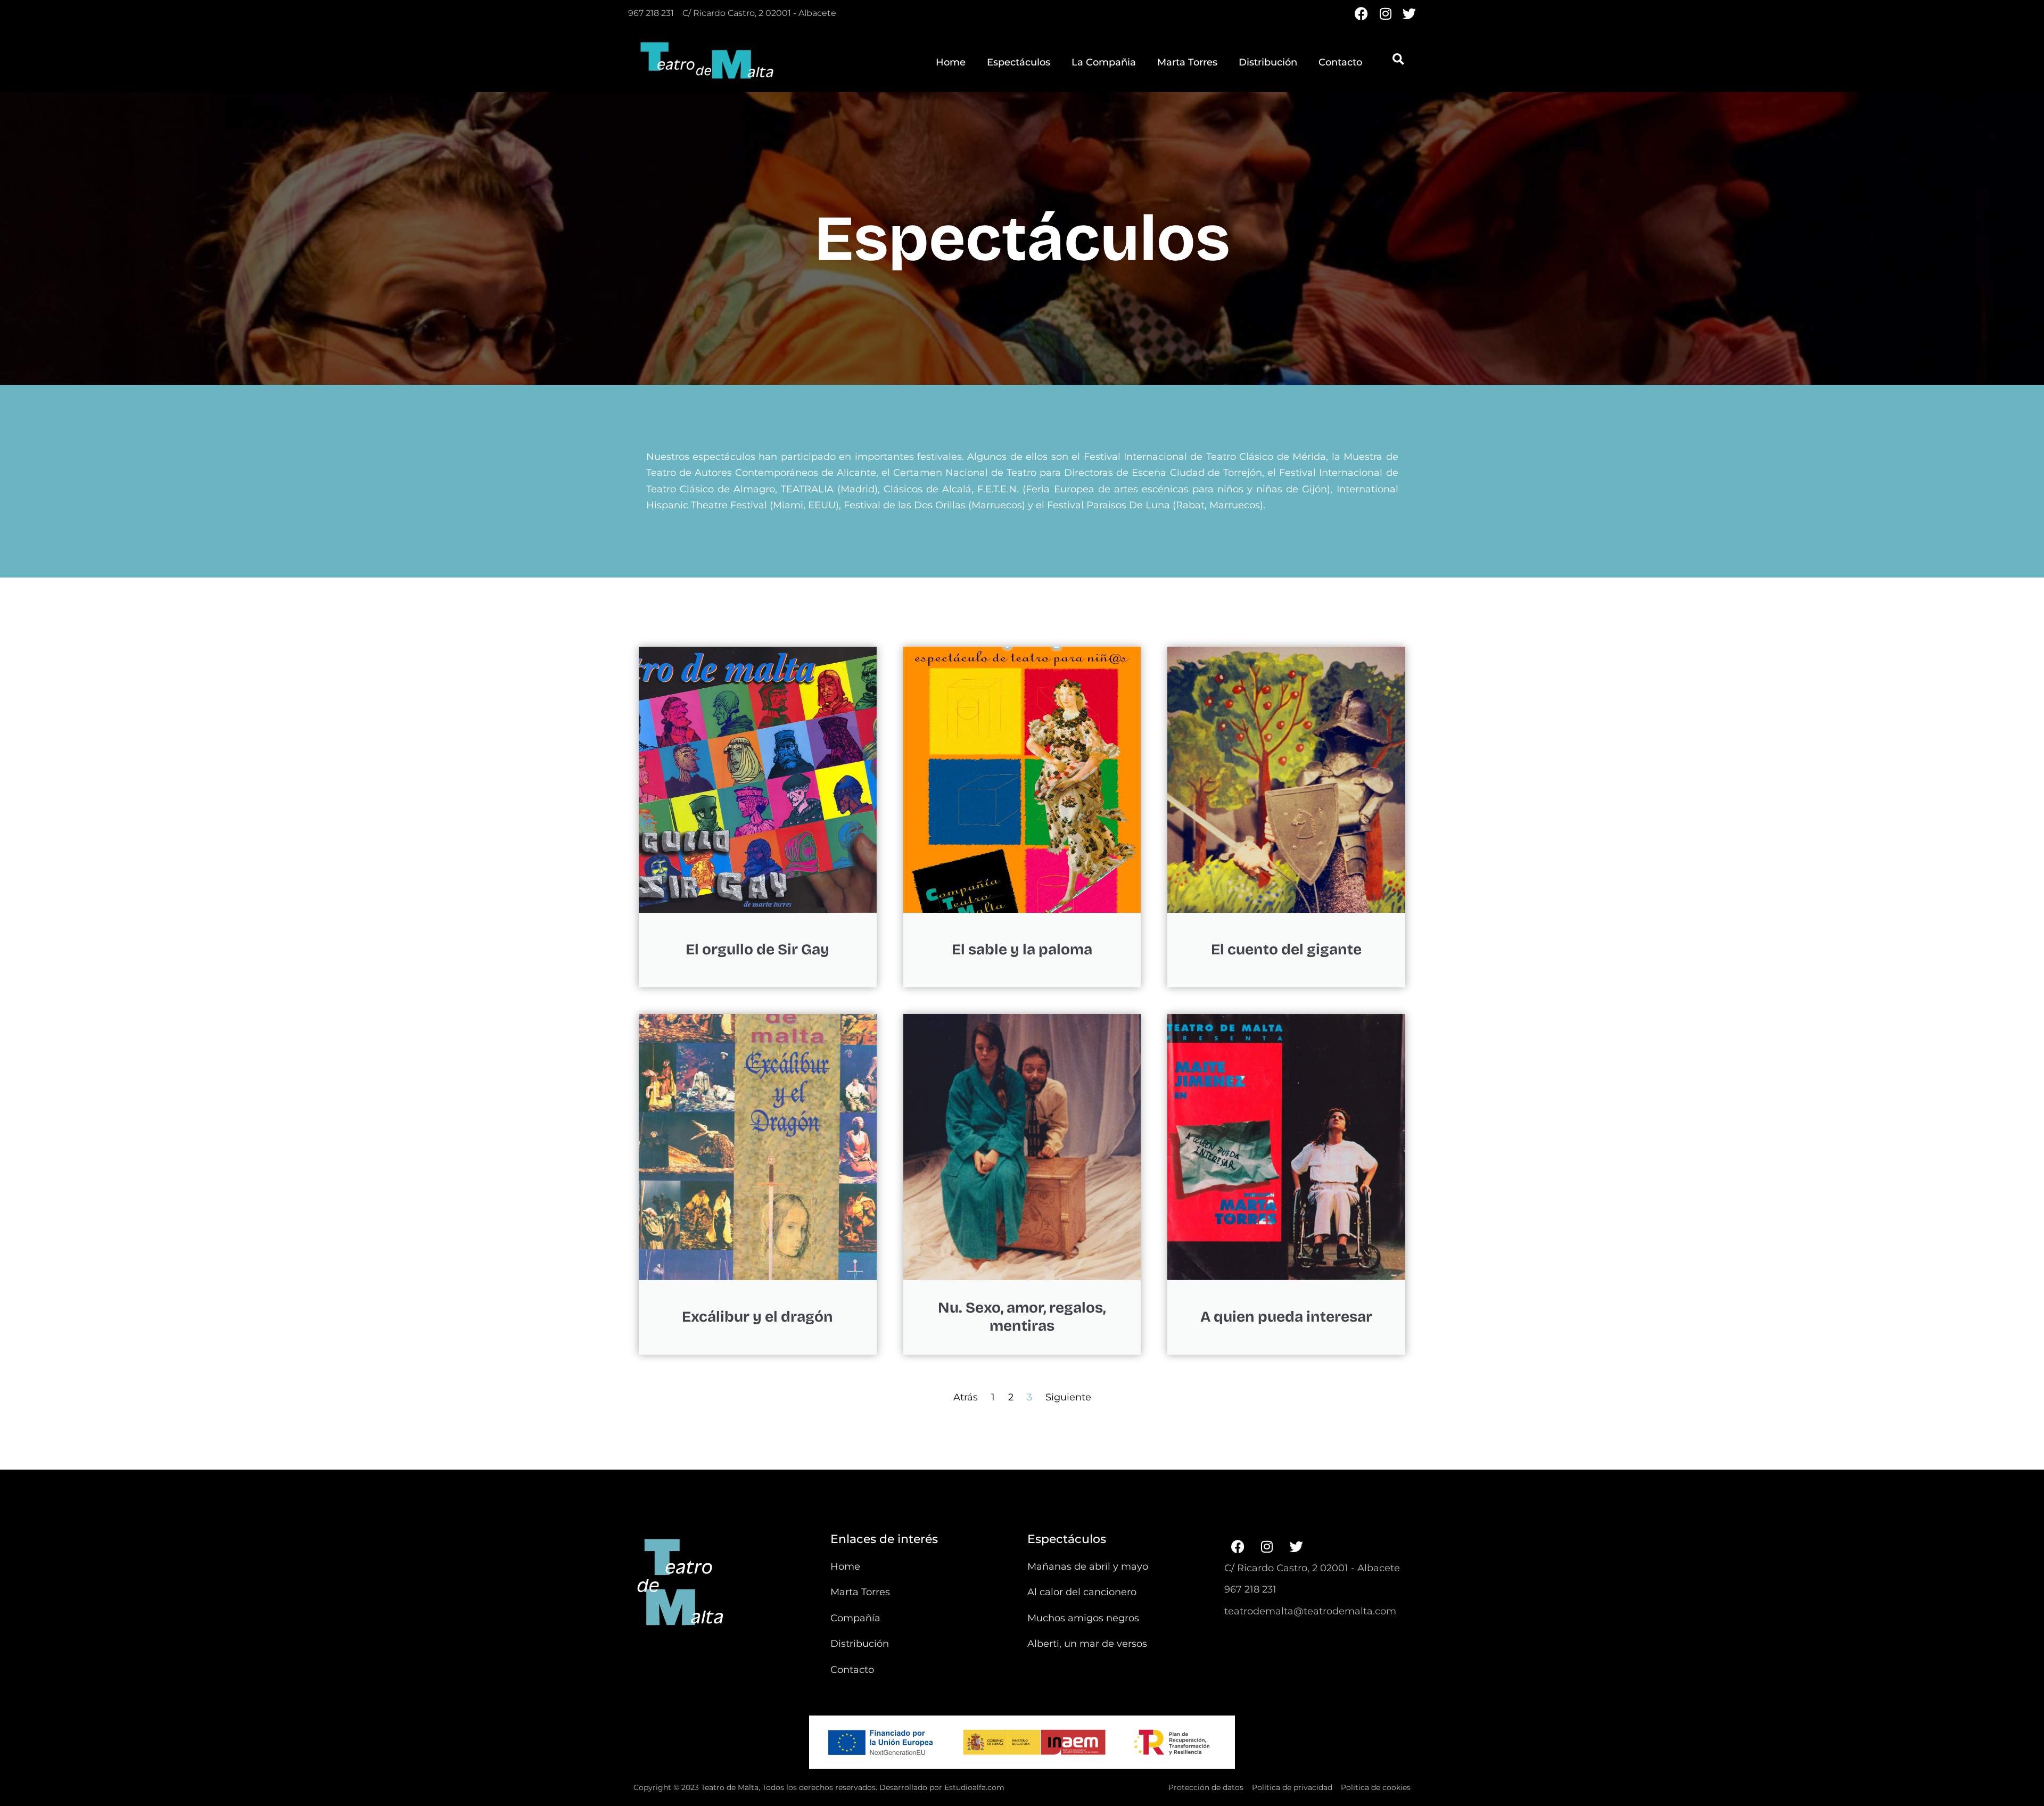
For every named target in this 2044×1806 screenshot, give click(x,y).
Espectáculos (1019, 62)
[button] (1398, 59)
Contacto (1340, 62)
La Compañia (1104, 62)
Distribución (1268, 62)
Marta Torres (1187, 62)
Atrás (966, 1397)
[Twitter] (1409, 14)
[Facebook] (1361, 14)
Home (951, 62)
